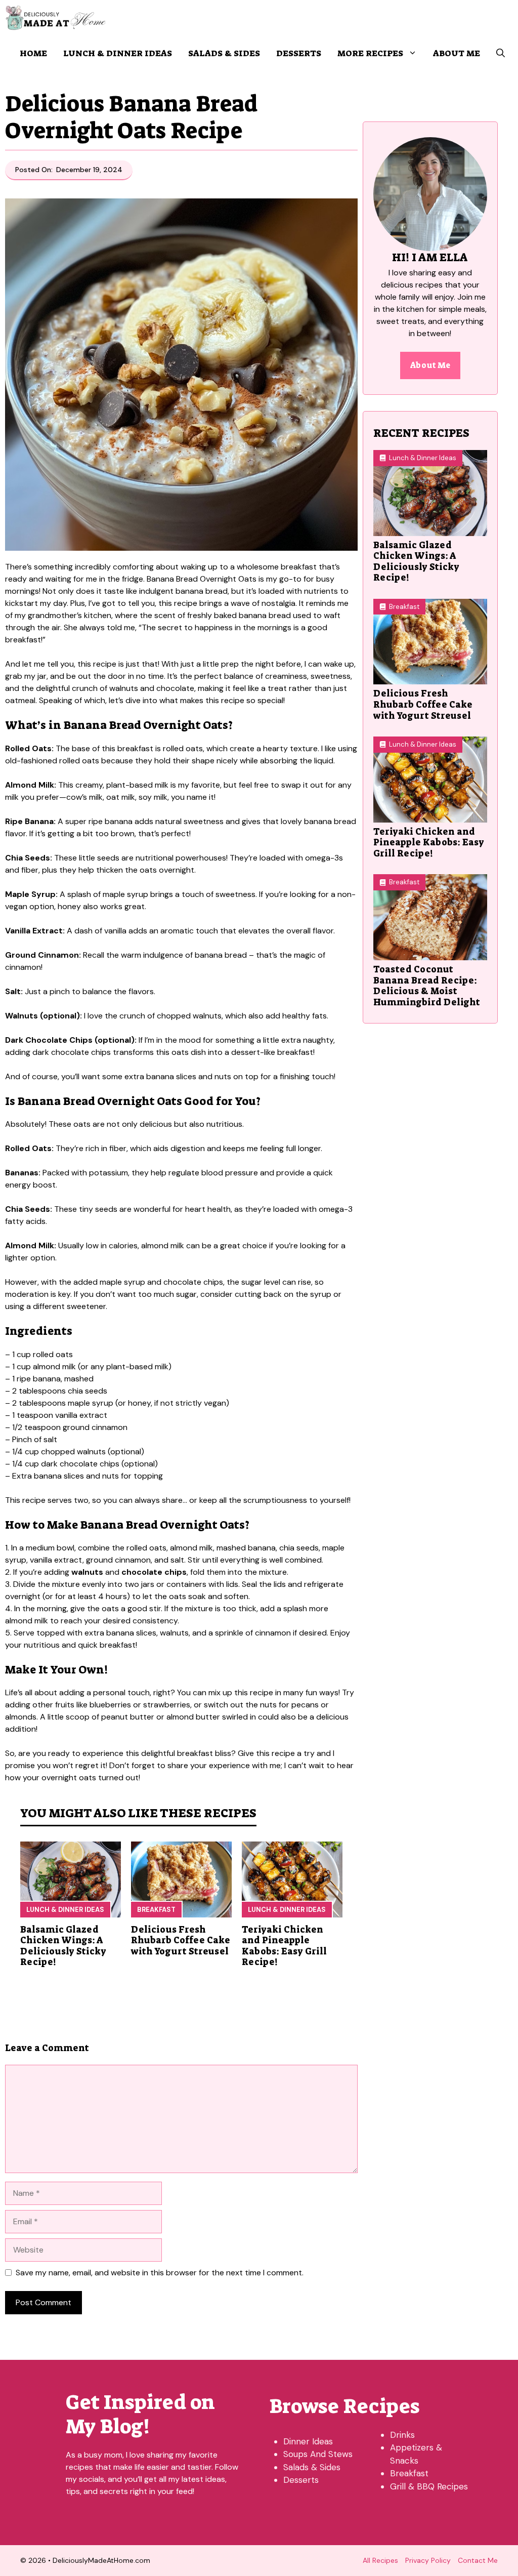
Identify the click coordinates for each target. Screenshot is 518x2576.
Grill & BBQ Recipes (429, 2486)
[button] (501, 53)
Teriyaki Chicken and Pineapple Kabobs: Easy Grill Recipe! (284, 1946)
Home (33, 53)
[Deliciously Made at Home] (55, 18)
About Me (457, 53)
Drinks (402, 2435)
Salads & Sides (224, 53)
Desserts (299, 53)
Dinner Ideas (308, 2441)
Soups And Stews (318, 2454)
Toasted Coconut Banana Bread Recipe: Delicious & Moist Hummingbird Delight (427, 986)
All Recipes (380, 2560)
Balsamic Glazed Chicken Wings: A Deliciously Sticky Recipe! (63, 1946)
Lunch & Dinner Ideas (118, 53)
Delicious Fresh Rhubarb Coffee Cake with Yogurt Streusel (181, 1940)
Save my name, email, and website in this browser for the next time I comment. (160, 2273)
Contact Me (478, 2560)
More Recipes (370, 53)
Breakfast (156, 1910)
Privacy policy (428, 2560)
